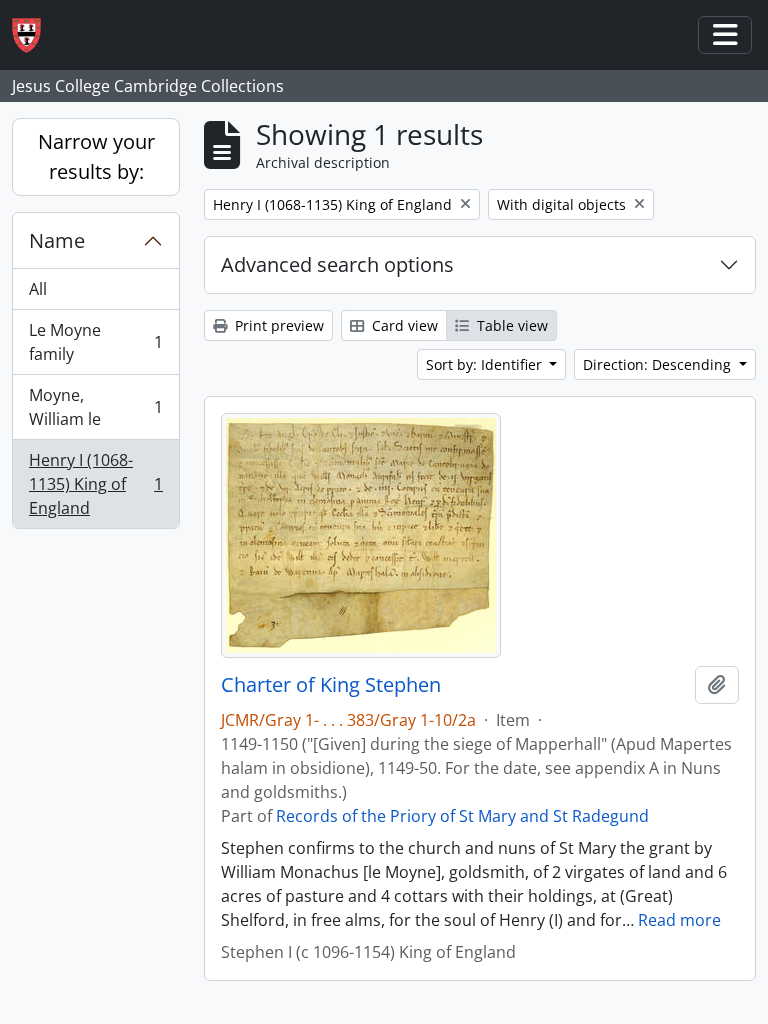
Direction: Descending (659, 364)
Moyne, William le (95, 407)
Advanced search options (337, 264)
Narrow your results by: (96, 156)
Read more (679, 920)
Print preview (277, 325)
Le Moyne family (95, 342)
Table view (510, 325)
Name (57, 240)
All (38, 289)
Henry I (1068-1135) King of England (95, 484)
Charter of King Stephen (331, 685)
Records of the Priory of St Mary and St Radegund (462, 816)
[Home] (34, 35)
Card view (403, 325)
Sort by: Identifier (486, 364)
